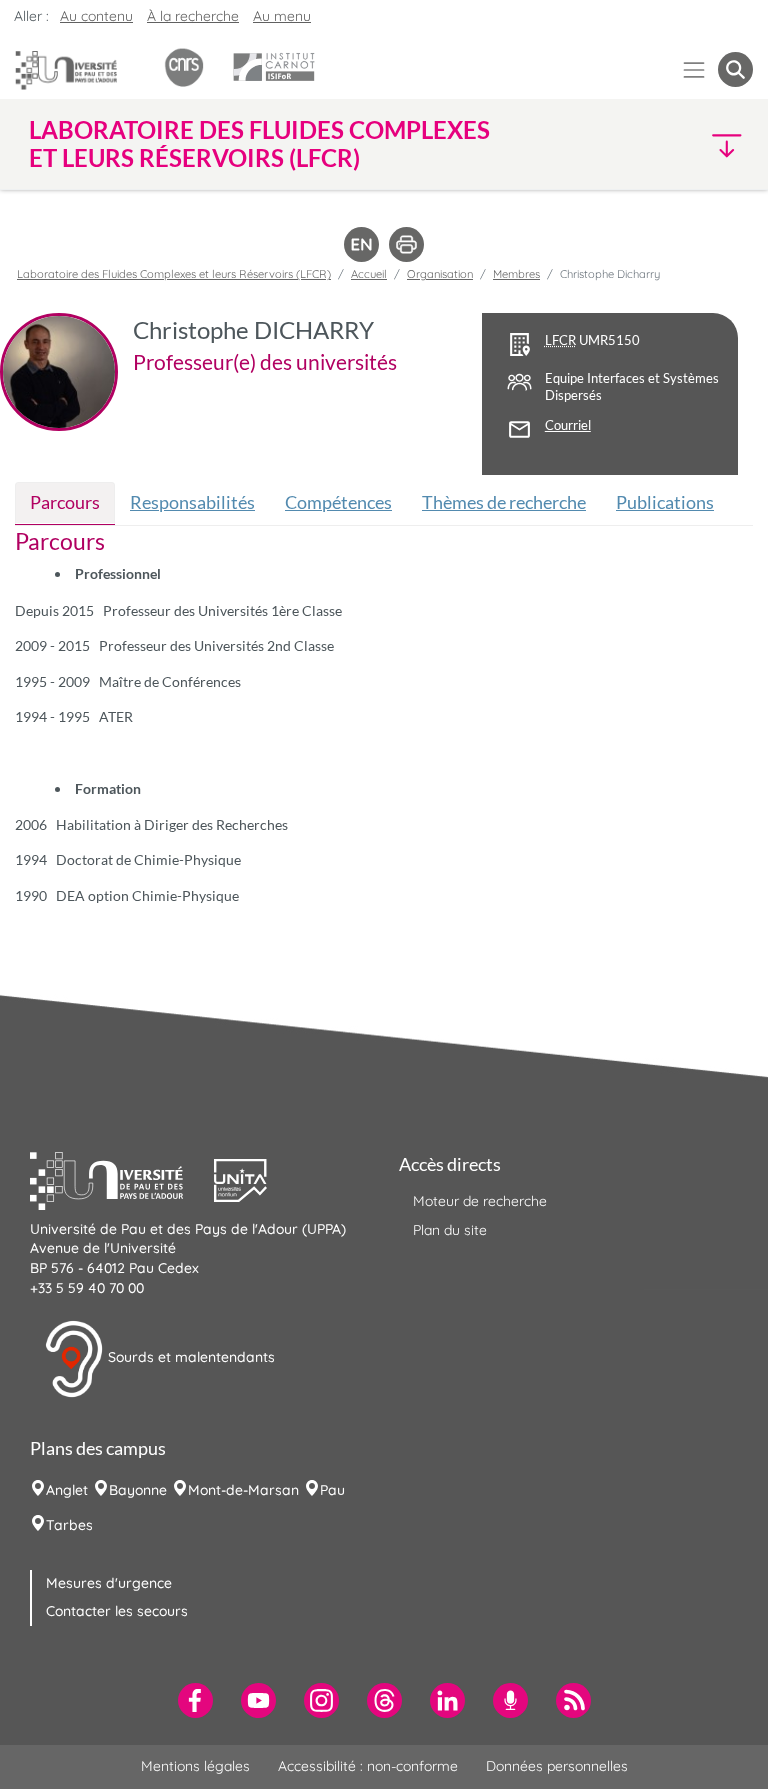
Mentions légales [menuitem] (195, 1766)
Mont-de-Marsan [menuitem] (243, 1490)
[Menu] (694, 69)
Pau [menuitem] (332, 1490)
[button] (666, 144)
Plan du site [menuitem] (450, 1230)
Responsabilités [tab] (192, 502)
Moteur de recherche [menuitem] (480, 1201)
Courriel (568, 425)
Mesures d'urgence (109, 1583)
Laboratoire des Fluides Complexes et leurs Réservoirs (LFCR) (174, 274)
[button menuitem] (735, 69)
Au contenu (96, 16)
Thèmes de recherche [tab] (504, 502)
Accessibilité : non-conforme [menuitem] (368, 1766)
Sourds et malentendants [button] (189, 1357)
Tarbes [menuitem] (69, 1525)
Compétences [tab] (338, 502)
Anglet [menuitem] (67, 1490)
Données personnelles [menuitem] (557, 1766)
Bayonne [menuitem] (138, 1490)
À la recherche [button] (193, 16)
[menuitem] (195, 1700)
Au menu (282, 16)
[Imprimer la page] (406, 243)
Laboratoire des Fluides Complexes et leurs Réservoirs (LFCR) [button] (259, 144)
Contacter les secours (117, 1611)
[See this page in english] (361, 243)
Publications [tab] (665, 502)
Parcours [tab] (65, 502)
